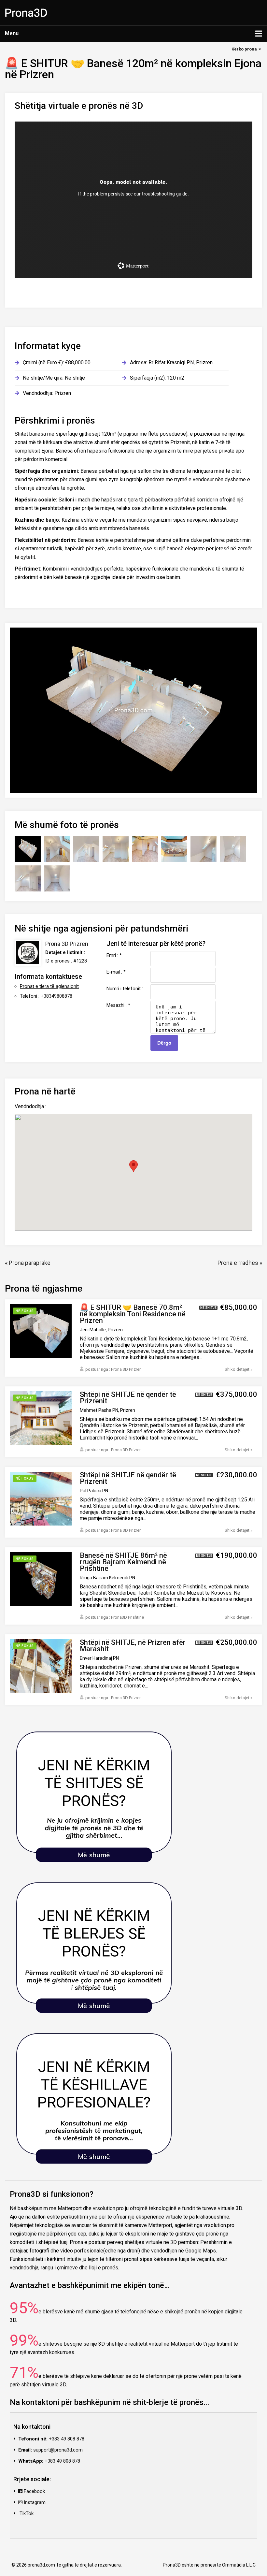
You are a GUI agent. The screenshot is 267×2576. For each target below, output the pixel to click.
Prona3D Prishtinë (127, 1617)
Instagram (34, 2502)
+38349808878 (56, 996)
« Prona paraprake (28, 1263)
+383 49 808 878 (67, 2439)
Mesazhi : (118, 1005)
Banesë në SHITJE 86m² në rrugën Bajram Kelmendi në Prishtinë (123, 1562)
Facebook (34, 2491)
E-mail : (116, 972)
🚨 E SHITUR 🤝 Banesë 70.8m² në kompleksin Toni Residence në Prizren (133, 1314)
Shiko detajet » (239, 1369)
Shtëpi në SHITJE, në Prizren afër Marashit (133, 1646)
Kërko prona (244, 49)
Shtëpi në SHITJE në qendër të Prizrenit (128, 1398)
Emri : (114, 955)
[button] (133, 1166)
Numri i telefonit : (125, 988)
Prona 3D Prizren (67, 944)
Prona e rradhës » (240, 1263)
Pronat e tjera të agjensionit (49, 986)
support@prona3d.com (58, 2450)
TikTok (26, 2513)
